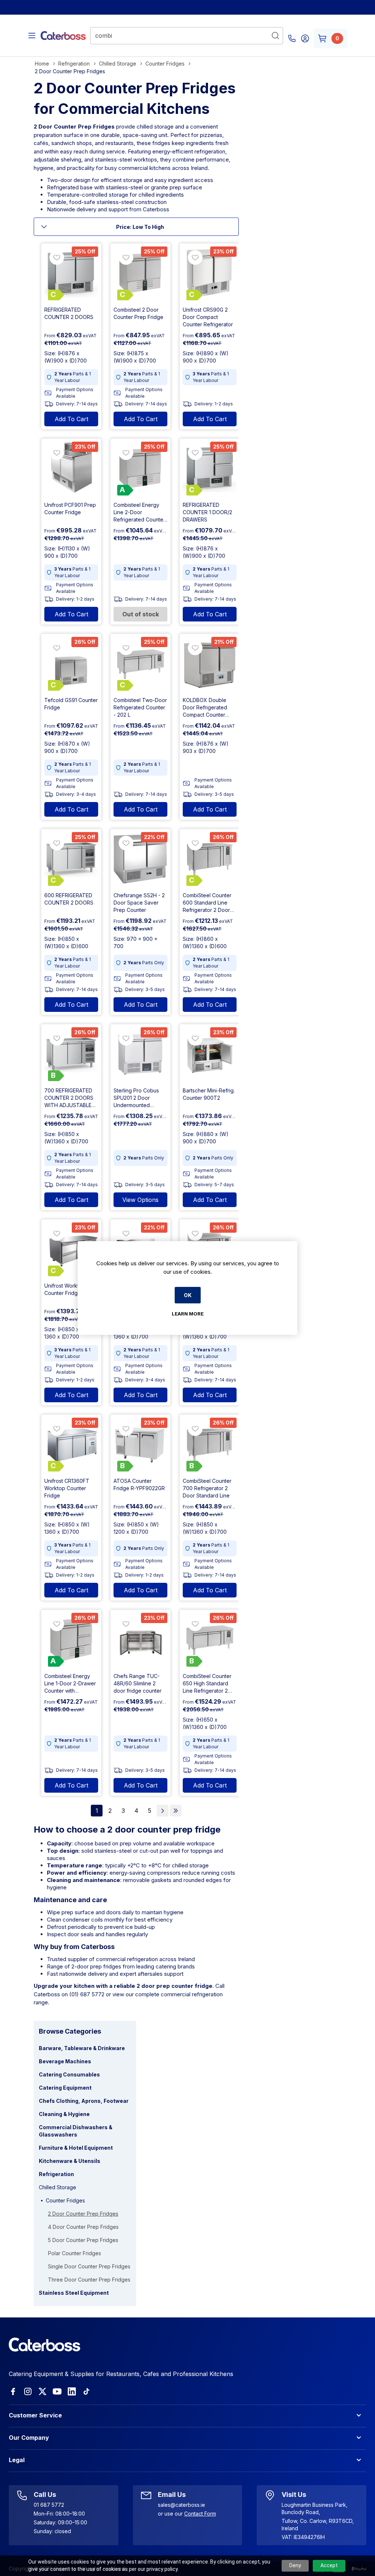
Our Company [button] (29, 2438)
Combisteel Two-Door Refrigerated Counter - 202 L (140, 707)
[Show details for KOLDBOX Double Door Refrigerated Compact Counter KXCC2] (210, 664)
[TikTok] (86, 2391)
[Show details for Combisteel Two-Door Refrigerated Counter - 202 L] (140, 664)
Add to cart (71, 419)
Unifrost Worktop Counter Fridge (65, 1289)
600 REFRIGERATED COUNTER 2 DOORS (69, 899)
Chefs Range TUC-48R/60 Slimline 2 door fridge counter (138, 1683)
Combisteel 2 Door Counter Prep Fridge (138, 313)
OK (188, 1295)
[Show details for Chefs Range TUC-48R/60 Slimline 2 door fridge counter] (140, 1640)
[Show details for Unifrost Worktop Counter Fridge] (71, 1249)
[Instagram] (28, 2391)
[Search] (275, 36)
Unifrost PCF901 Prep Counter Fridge (70, 508)
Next (163, 1811)
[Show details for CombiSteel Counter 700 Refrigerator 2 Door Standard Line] (210, 1445)
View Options (140, 1200)
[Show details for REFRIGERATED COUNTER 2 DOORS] (71, 273)
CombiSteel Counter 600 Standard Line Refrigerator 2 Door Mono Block (207, 903)
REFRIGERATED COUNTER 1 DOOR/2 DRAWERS (207, 512)
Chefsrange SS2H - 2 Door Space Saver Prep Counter (139, 903)
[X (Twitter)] (42, 2391)
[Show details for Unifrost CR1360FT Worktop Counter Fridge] (71, 1445)
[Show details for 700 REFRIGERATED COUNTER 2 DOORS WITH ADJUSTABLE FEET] (71, 1054)
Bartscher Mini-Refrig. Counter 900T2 (209, 1094)
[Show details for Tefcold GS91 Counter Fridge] (71, 664)
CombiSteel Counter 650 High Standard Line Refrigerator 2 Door (207, 1684)
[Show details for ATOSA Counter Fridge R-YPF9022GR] (140, 1445)
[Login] (305, 38)
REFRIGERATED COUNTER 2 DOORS (69, 313)
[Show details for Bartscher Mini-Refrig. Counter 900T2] (210, 1054)
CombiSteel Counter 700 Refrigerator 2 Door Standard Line (207, 1488)
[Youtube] (57, 2391)
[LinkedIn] (72, 2391)
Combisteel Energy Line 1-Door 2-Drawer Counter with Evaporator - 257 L (70, 1684)
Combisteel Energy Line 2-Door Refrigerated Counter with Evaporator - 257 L (140, 513)
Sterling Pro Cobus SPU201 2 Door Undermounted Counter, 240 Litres (136, 1098)
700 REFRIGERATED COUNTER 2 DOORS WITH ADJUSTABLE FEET (69, 1098)
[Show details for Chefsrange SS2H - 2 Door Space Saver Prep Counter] (140, 859)
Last (176, 1811)
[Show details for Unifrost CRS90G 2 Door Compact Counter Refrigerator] (210, 273)
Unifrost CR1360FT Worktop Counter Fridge (67, 1488)
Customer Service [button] (35, 2415)
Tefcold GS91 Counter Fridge (71, 704)
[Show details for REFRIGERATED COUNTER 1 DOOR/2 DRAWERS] (210, 469)
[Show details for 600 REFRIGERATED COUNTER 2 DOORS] (71, 859)
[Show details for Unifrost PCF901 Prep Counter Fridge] (71, 469)
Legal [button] (17, 2460)
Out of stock (141, 614)
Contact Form (200, 2514)
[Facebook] (13, 2391)
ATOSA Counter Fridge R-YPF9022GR (139, 1484)
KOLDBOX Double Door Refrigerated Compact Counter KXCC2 (205, 708)
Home (42, 64)
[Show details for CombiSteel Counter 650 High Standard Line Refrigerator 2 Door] (210, 1640)
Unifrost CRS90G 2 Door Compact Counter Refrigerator (208, 317)
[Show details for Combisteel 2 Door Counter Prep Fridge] (140, 273)
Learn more (188, 1314)
